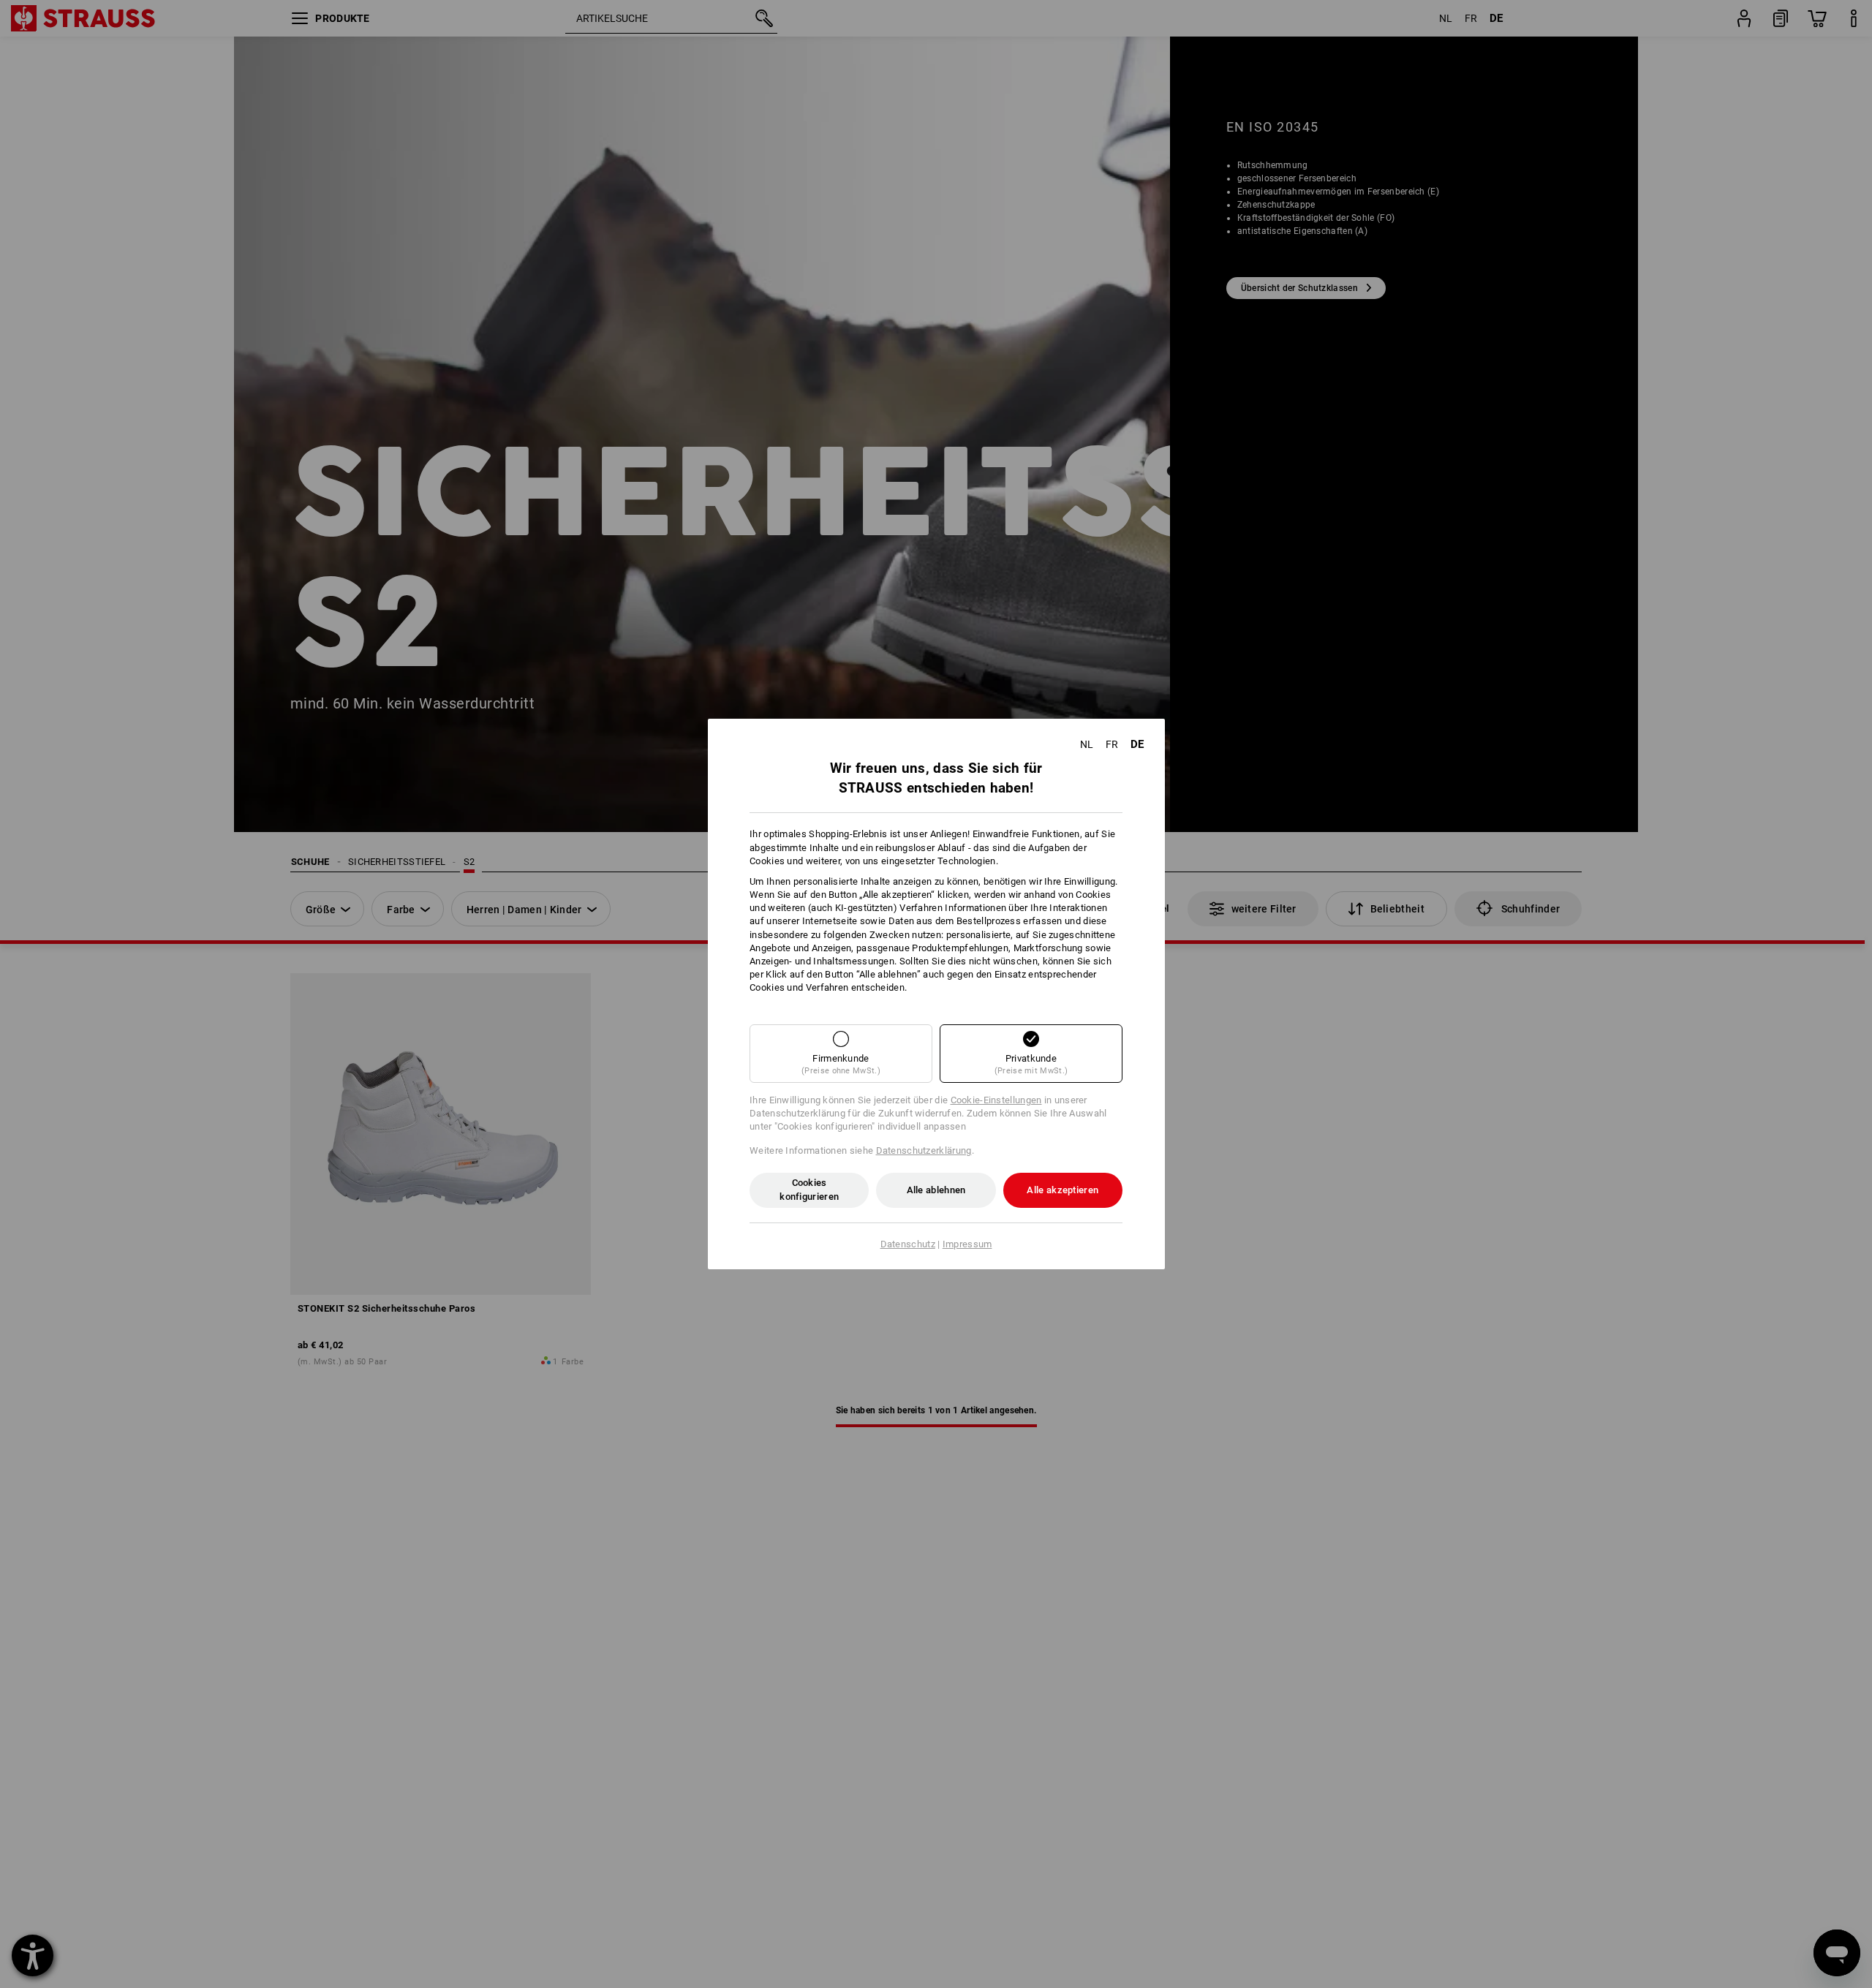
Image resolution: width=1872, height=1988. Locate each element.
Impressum (967, 1244)
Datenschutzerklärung (924, 1150)
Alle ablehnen (936, 1190)
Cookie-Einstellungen (996, 1100)
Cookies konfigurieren (809, 1189)
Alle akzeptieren (1063, 1190)
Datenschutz (908, 1244)
